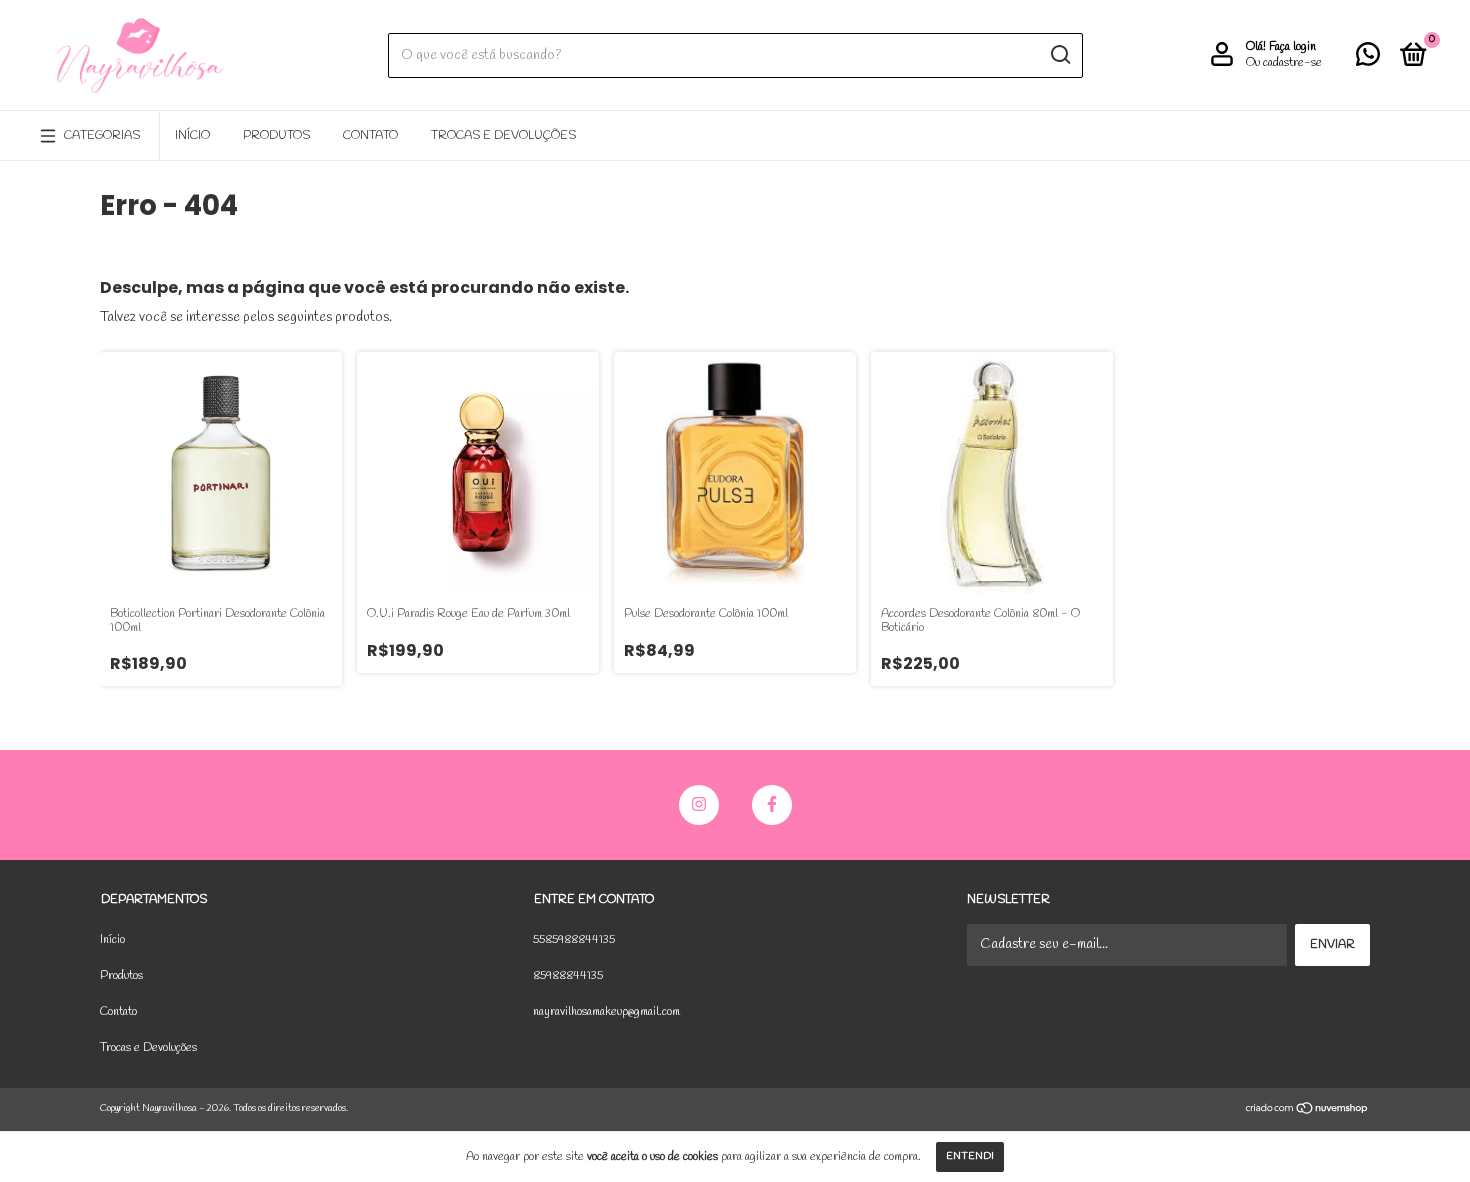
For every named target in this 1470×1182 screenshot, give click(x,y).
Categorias (102, 136)
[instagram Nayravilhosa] (699, 805)
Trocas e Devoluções (503, 136)
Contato (370, 136)
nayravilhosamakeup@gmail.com (606, 1012)
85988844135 (568, 976)
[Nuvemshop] (1307, 1111)
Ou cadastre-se (1284, 63)
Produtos (276, 136)
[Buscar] (1059, 55)
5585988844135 (574, 940)
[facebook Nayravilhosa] (772, 805)
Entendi (970, 1156)
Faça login (1292, 47)
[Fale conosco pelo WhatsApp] (1368, 60)
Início (192, 136)
